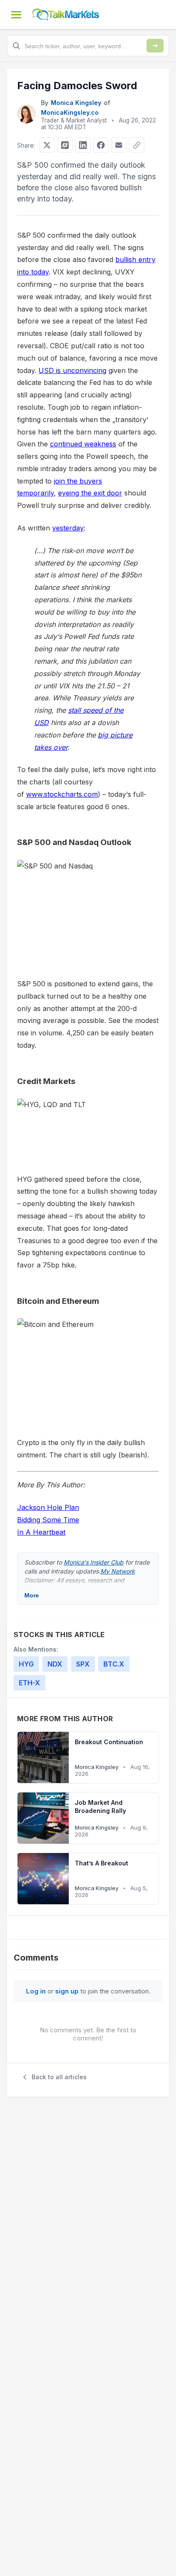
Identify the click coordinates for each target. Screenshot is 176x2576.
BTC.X (114, 1664)
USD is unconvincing (72, 370)
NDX (55, 1664)
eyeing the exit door (90, 493)
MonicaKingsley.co (70, 112)
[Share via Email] (119, 145)
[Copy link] (137, 145)
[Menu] (16, 15)
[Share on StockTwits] (65, 145)
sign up (67, 1991)
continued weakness (83, 444)
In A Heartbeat (41, 1532)
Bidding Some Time (48, 1520)
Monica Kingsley (76, 103)
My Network (118, 1571)
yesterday (68, 528)
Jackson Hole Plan (48, 1507)
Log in (36, 1991)
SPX (83, 1664)
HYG (26, 1664)
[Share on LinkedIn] (83, 145)
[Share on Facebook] (101, 145)
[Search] (155, 46)
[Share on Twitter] (47, 145)
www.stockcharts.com (62, 794)
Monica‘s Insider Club (94, 1562)
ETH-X (29, 1683)
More (32, 1595)
